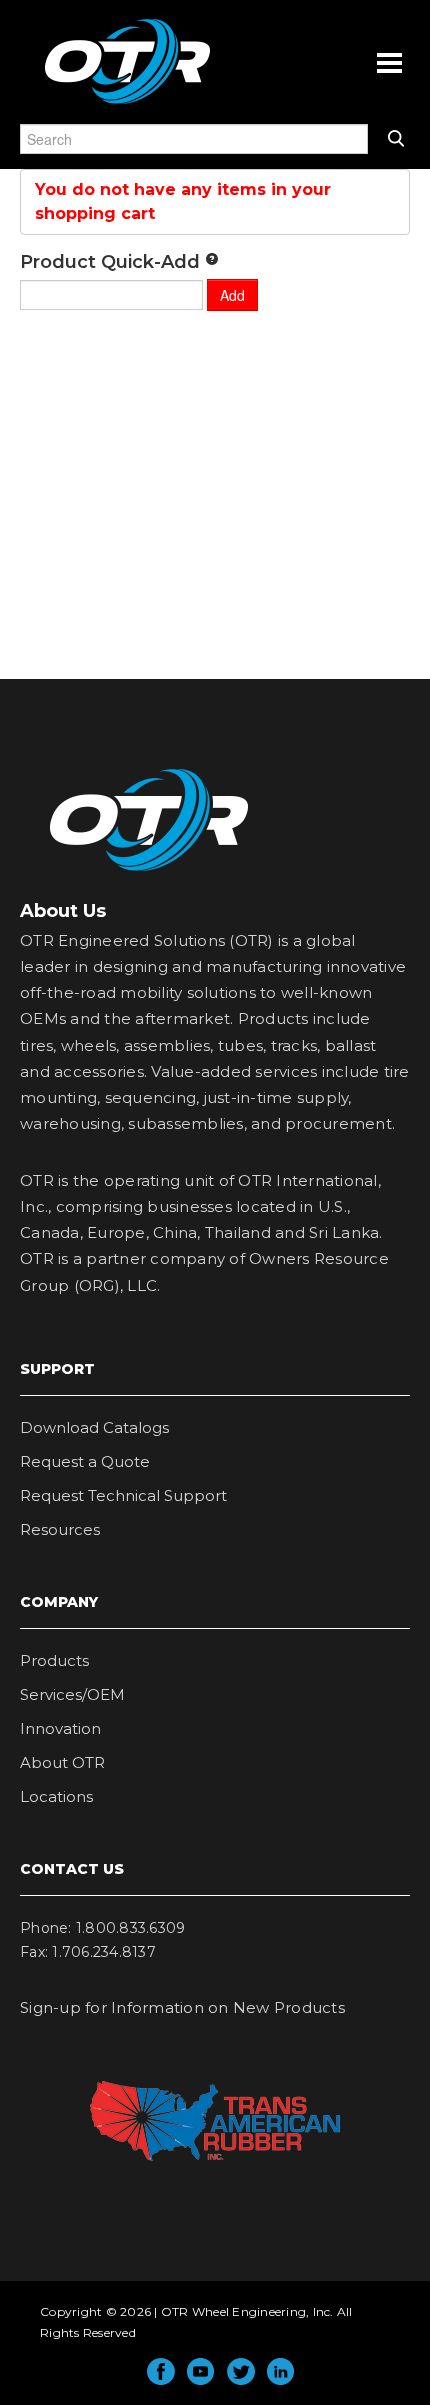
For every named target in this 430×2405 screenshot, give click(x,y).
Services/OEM (72, 1694)
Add (232, 295)
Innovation (60, 1728)
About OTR (62, 1762)
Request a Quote (85, 1461)
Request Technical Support (123, 1495)
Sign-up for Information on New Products (182, 2007)
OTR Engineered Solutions (127, 103)
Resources (60, 1529)
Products (54, 1660)
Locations (56, 1796)
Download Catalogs (94, 1427)
